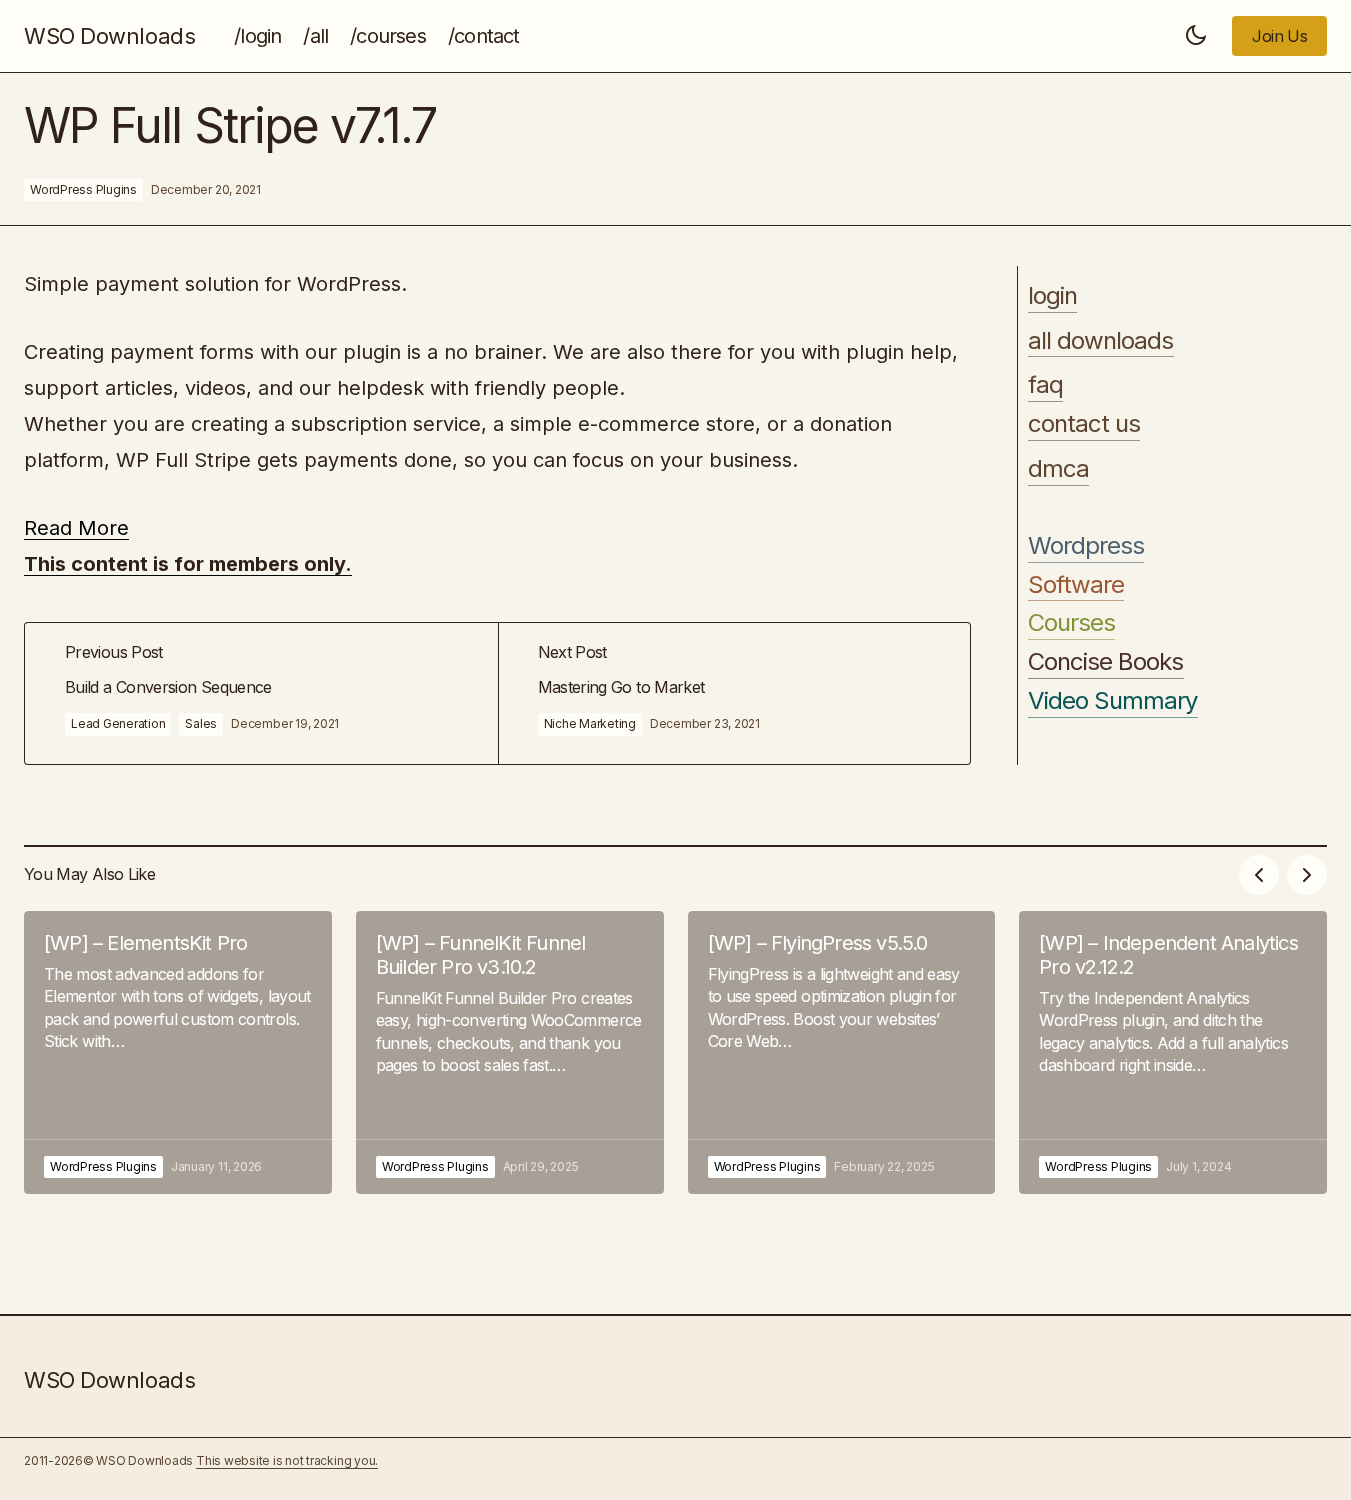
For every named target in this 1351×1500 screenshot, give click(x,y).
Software (1076, 585)
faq (1045, 386)
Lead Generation (118, 723)
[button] (1196, 36)
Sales (201, 723)
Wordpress (1086, 546)
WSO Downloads (109, 36)
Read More (76, 528)
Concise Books (1106, 662)
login (1052, 296)
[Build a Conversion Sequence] (261, 693)
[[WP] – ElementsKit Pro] (178, 1052)
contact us (1084, 424)
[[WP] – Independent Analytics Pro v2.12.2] (1173, 1052)
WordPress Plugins (83, 189)
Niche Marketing (590, 723)
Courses (1071, 624)
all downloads (1101, 341)
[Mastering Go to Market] (734, 693)
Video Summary (1113, 701)
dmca (1058, 469)
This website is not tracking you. (287, 1460)
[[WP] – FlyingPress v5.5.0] (842, 1052)
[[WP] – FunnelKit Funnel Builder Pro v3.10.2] (510, 1052)
